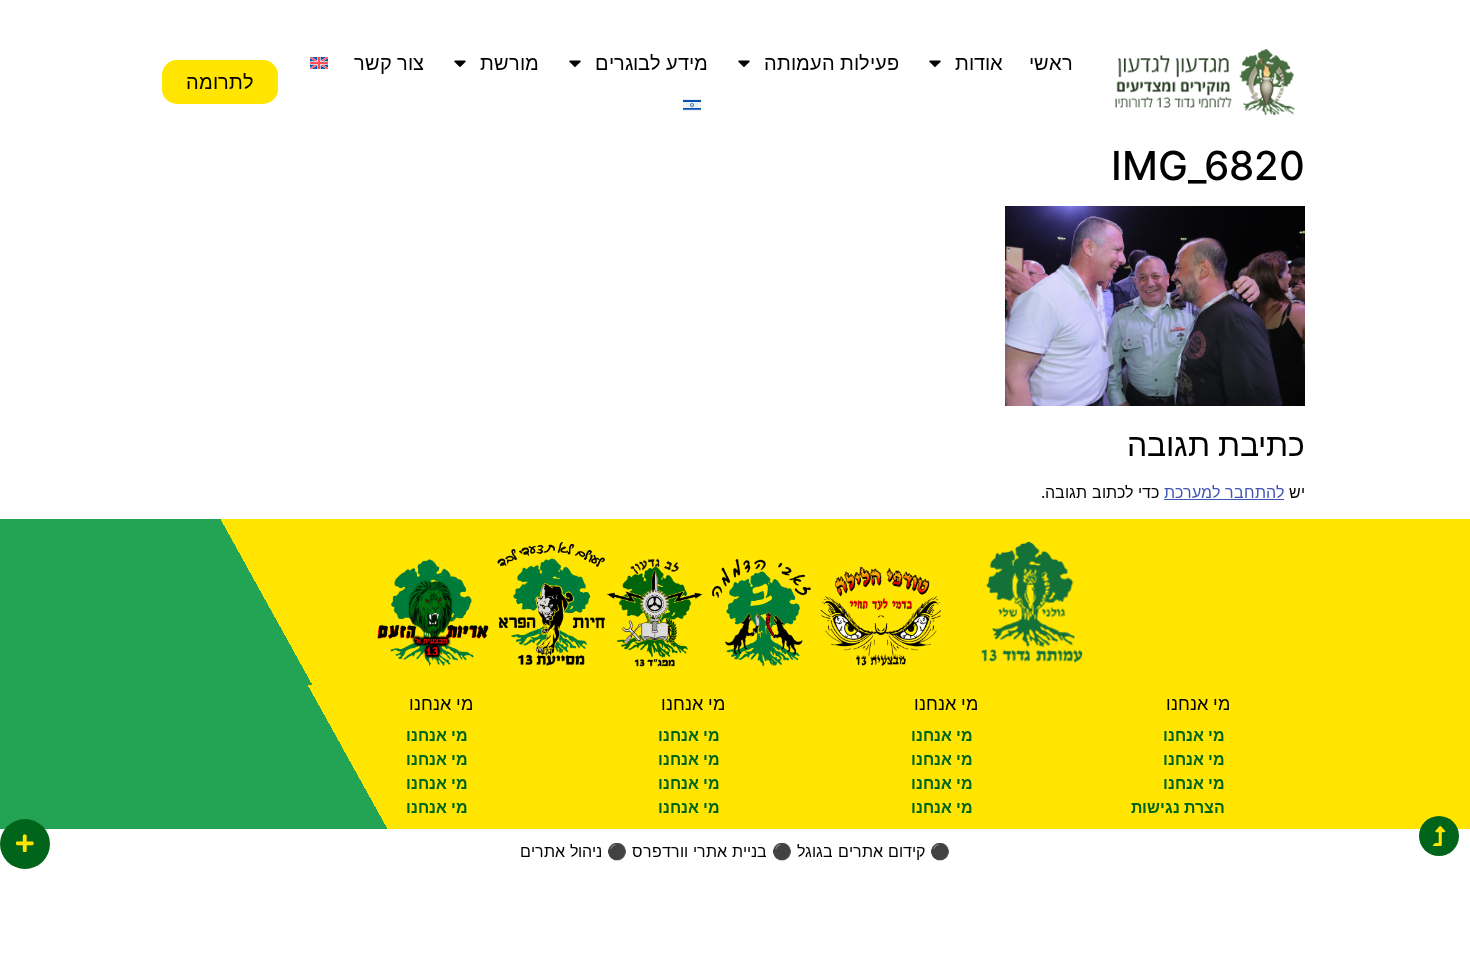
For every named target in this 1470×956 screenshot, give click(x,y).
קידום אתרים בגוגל (861, 851)
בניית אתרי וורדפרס (699, 851)
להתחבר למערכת (1224, 492)
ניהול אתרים (561, 851)
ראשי (1051, 63)
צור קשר (389, 63)
